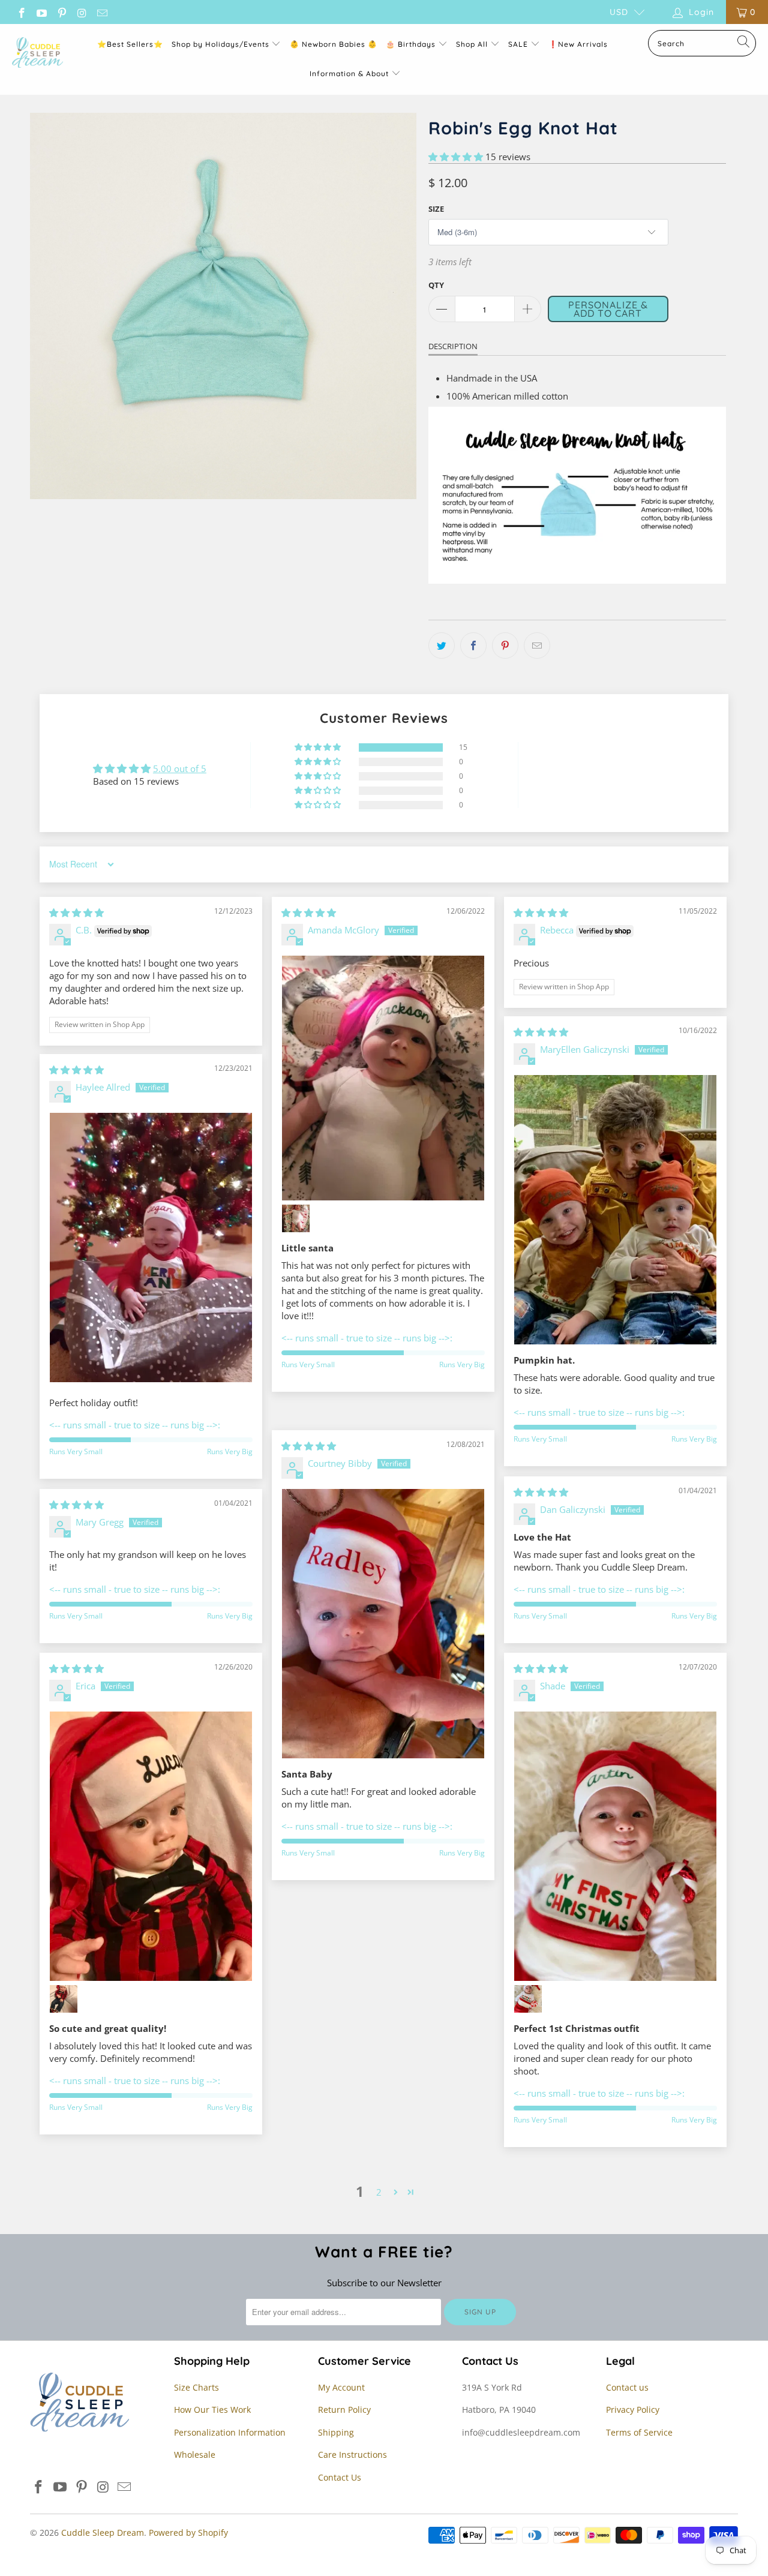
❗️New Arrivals (578, 44)
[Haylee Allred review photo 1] (151, 1248)
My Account (341, 2387)
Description (453, 346)
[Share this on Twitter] (442, 645)
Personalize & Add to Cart (608, 309)
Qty (436, 285)
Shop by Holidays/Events (220, 44)
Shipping (336, 2432)
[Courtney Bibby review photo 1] (383, 1624)
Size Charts (196, 2387)
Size (436, 209)
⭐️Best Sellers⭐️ (130, 44)
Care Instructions (352, 2455)
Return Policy (344, 2410)
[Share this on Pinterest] (505, 645)
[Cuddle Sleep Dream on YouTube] (41, 12)
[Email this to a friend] (537, 645)
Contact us (627, 2387)
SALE (519, 44)
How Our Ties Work (212, 2410)
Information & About (349, 73)
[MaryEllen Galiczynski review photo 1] (615, 1210)
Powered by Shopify (188, 2533)
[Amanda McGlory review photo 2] (296, 1218)
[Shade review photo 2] (528, 1999)
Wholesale (195, 2455)
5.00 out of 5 (180, 768)
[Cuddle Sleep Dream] (37, 53)
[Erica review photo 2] (64, 1999)
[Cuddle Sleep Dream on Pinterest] (61, 12)
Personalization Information (230, 2432)
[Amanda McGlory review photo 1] (383, 1078)
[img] (76, 912)
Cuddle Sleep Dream (103, 2533)
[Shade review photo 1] (615, 1847)
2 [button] (379, 2192)
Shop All (472, 44)
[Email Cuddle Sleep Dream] (101, 12)
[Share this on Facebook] (473, 645)
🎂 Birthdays (412, 44)
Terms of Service (639, 2432)
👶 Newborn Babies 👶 (334, 44)
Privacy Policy (633, 2410)
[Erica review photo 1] (151, 1847)
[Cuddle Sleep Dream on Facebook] (21, 12)
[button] (456, 157)
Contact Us (340, 2477)
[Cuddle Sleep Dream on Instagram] (82, 12)
